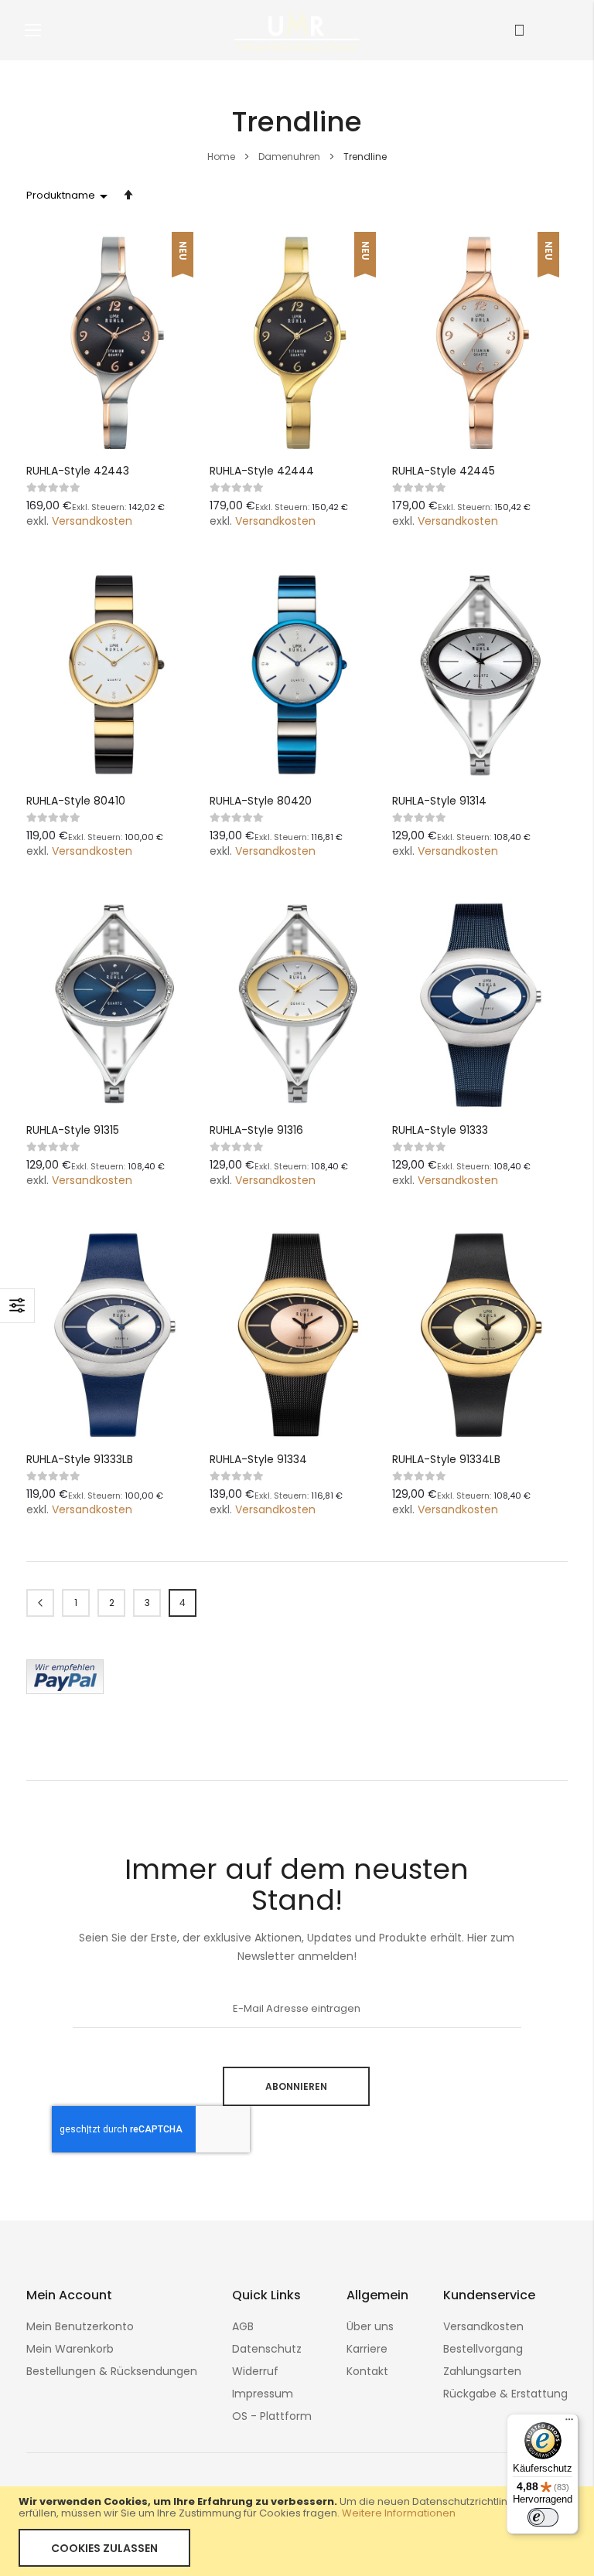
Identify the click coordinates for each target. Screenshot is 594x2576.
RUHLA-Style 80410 (76, 801)
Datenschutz (267, 2349)
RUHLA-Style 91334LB (446, 1459)
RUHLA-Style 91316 (256, 1130)
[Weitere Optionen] (65, 1690)
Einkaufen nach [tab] (17, 1306)
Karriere (367, 2349)
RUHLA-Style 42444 (262, 471)
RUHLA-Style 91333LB (80, 1459)
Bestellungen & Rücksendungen (112, 2371)
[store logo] (297, 30)
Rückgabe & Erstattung (505, 2394)
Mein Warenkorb (70, 2349)
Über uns (370, 2326)
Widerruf (255, 2371)
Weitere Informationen (399, 2513)
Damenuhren (290, 157)
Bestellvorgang (483, 2349)
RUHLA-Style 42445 (444, 471)
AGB (243, 2326)
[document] (297, 2531)
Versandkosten (92, 521)
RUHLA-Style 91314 (439, 801)
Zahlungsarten (482, 2371)
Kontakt (367, 2371)
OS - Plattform (272, 2416)
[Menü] (569, 2423)
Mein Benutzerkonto (80, 2326)
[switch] (543, 2517)
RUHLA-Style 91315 (73, 1130)
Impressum (263, 2394)
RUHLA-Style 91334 (258, 1459)
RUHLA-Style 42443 (78, 471)
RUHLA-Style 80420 (261, 801)
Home (222, 157)
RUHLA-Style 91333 (440, 1130)
